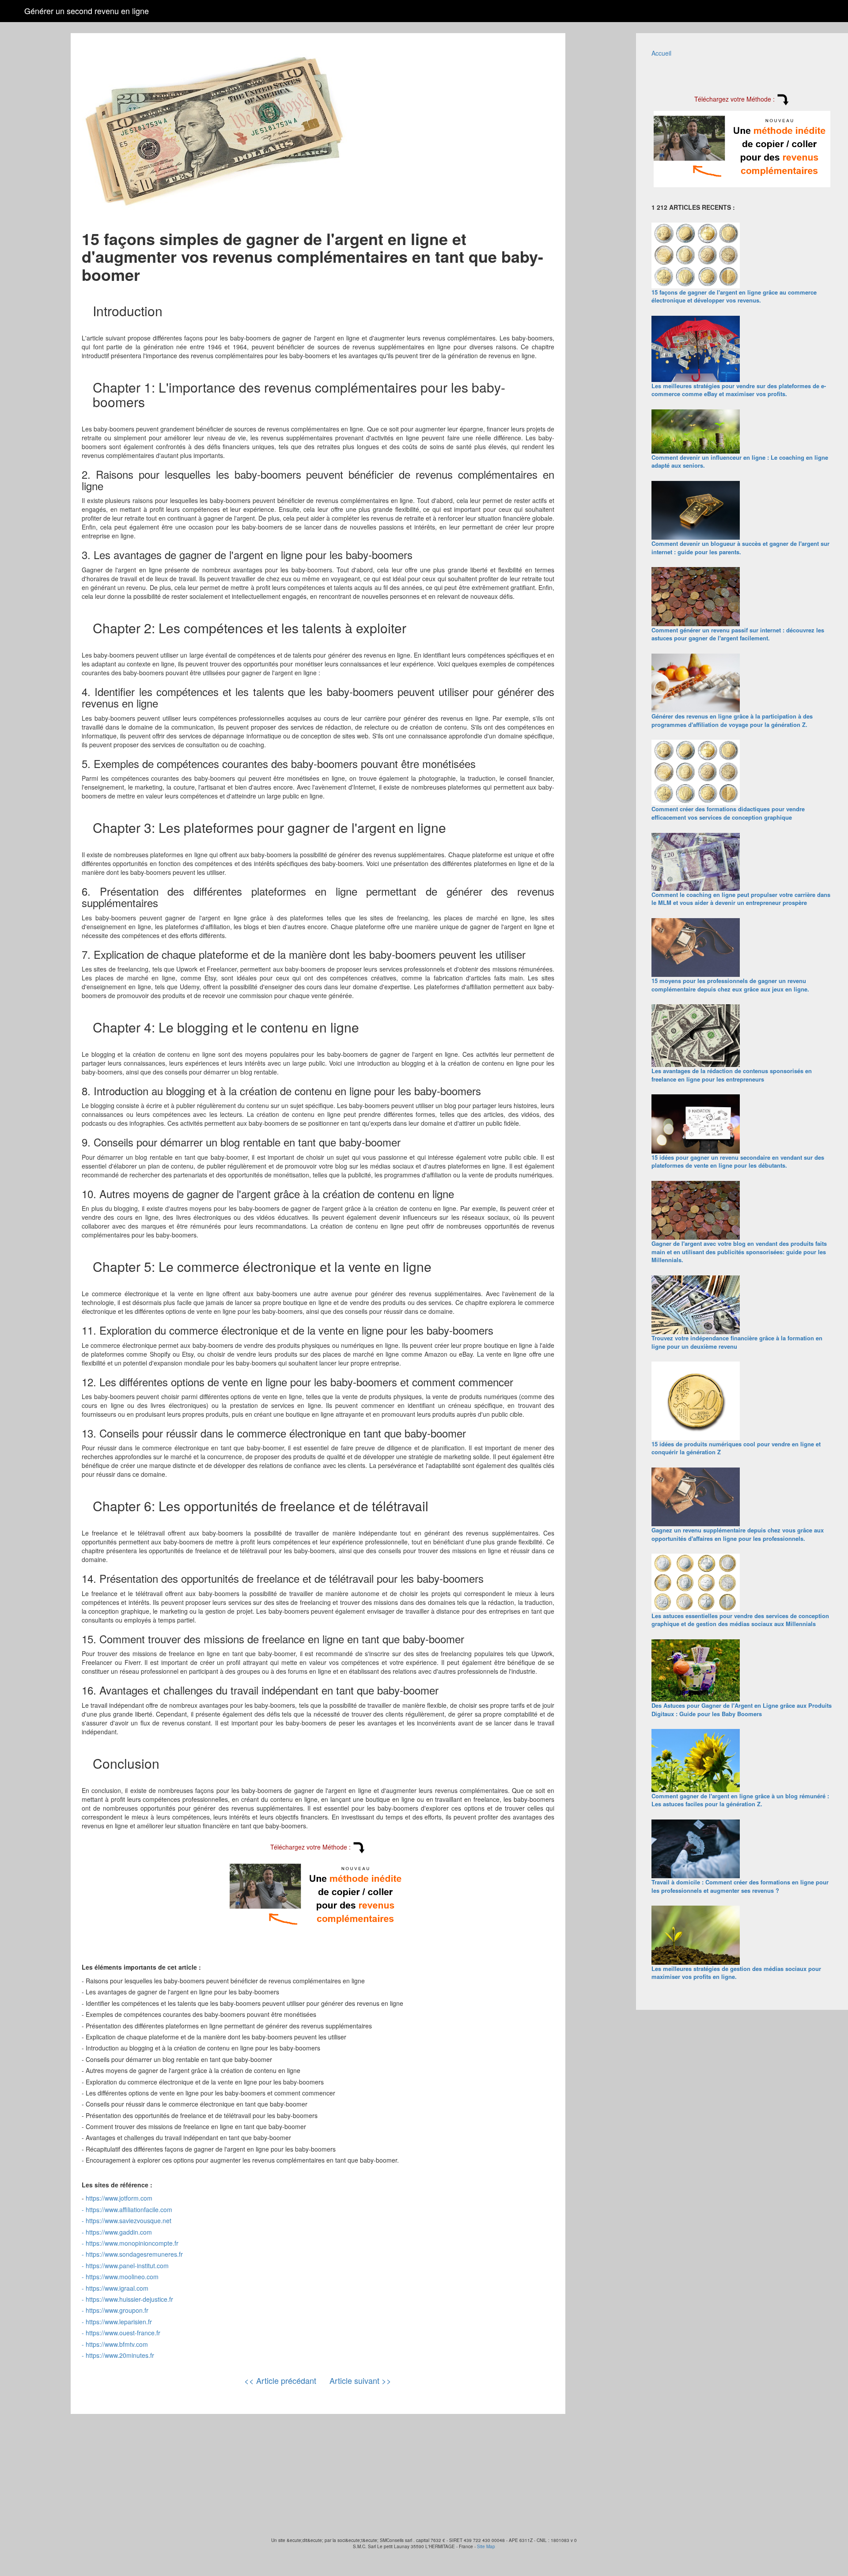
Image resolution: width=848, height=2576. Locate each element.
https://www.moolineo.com (122, 2277)
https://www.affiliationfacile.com (129, 2209)
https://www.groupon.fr (117, 2310)
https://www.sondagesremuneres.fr (134, 2254)
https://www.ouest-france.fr (123, 2333)
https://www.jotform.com (119, 2198)
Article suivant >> (360, 2380)
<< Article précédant (280, 2380)
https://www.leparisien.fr (119, 2322)
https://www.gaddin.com (119, 2232)
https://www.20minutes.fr (120, 2355)
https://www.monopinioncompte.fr (132, 2243)
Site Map (486, 2546)
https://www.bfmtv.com (117, 2344)
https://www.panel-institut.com (127, 2266)
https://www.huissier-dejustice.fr (129, 2299)
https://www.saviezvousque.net (129, 2220)
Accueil (661, 53)
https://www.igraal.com (117, 2288)
